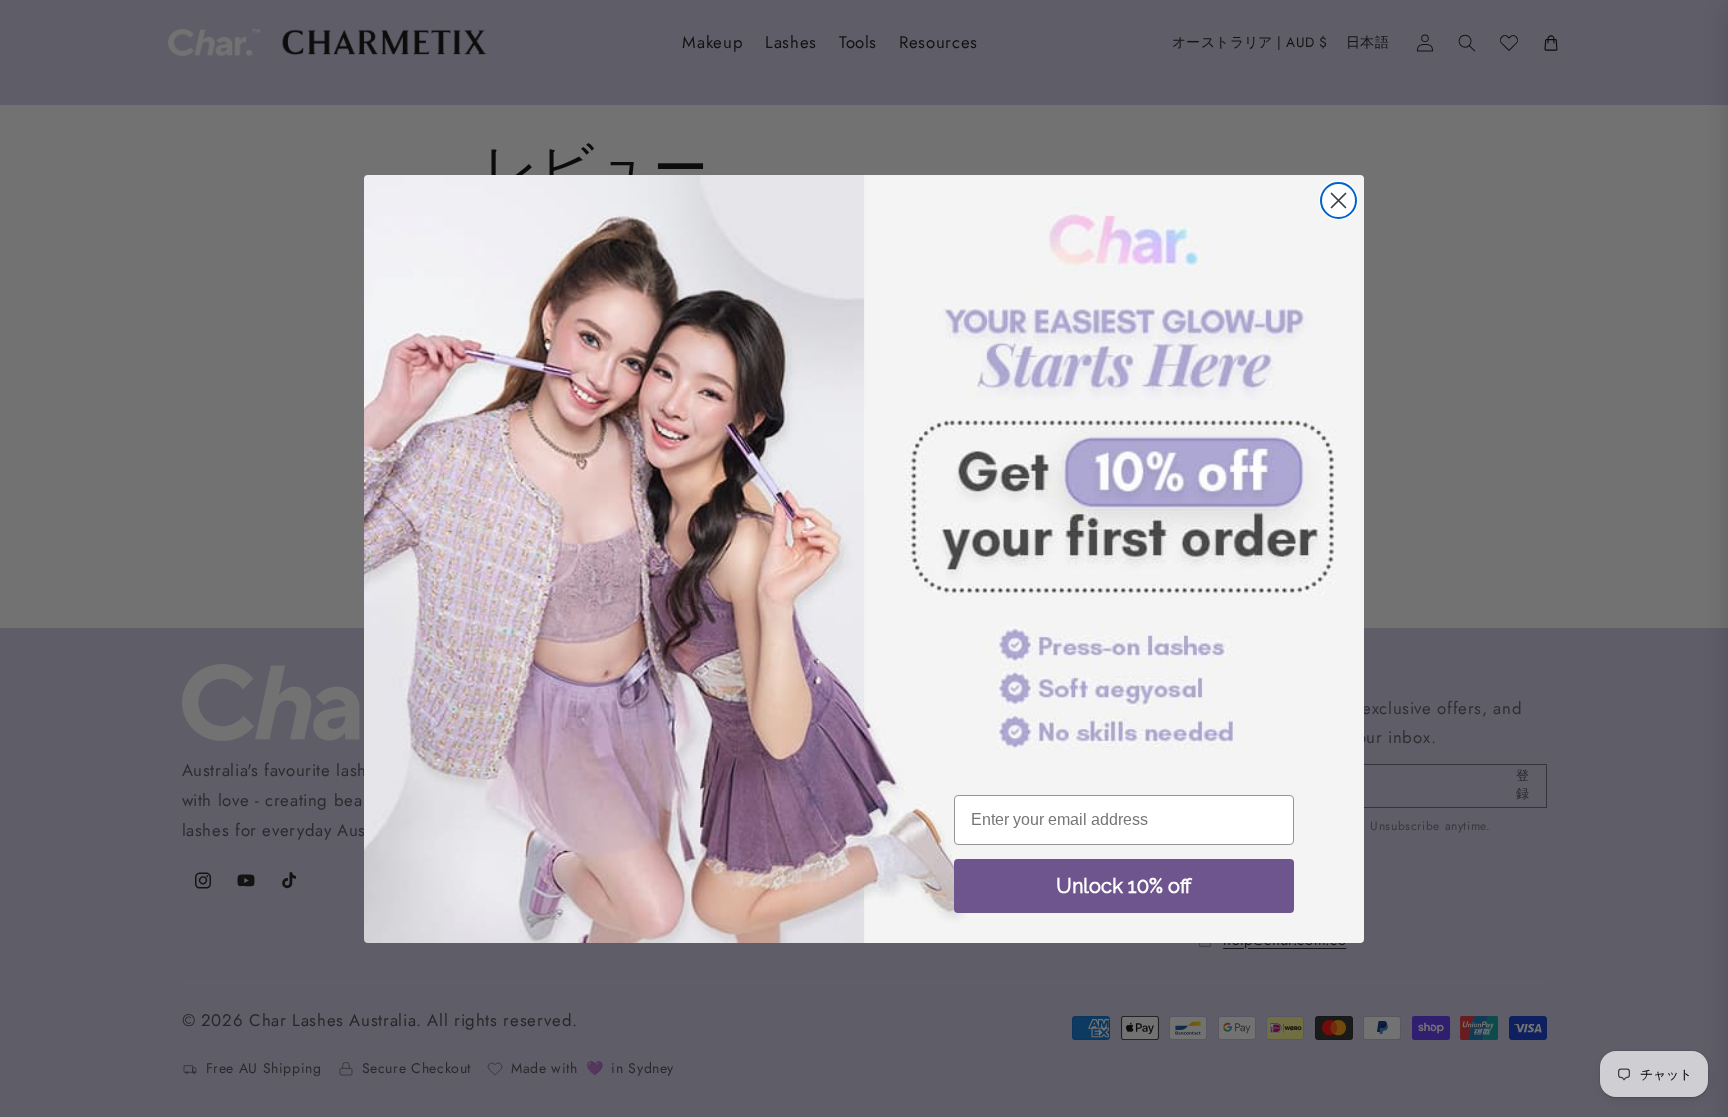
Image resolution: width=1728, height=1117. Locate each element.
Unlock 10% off (1124, 886)
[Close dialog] (1338, 200)
